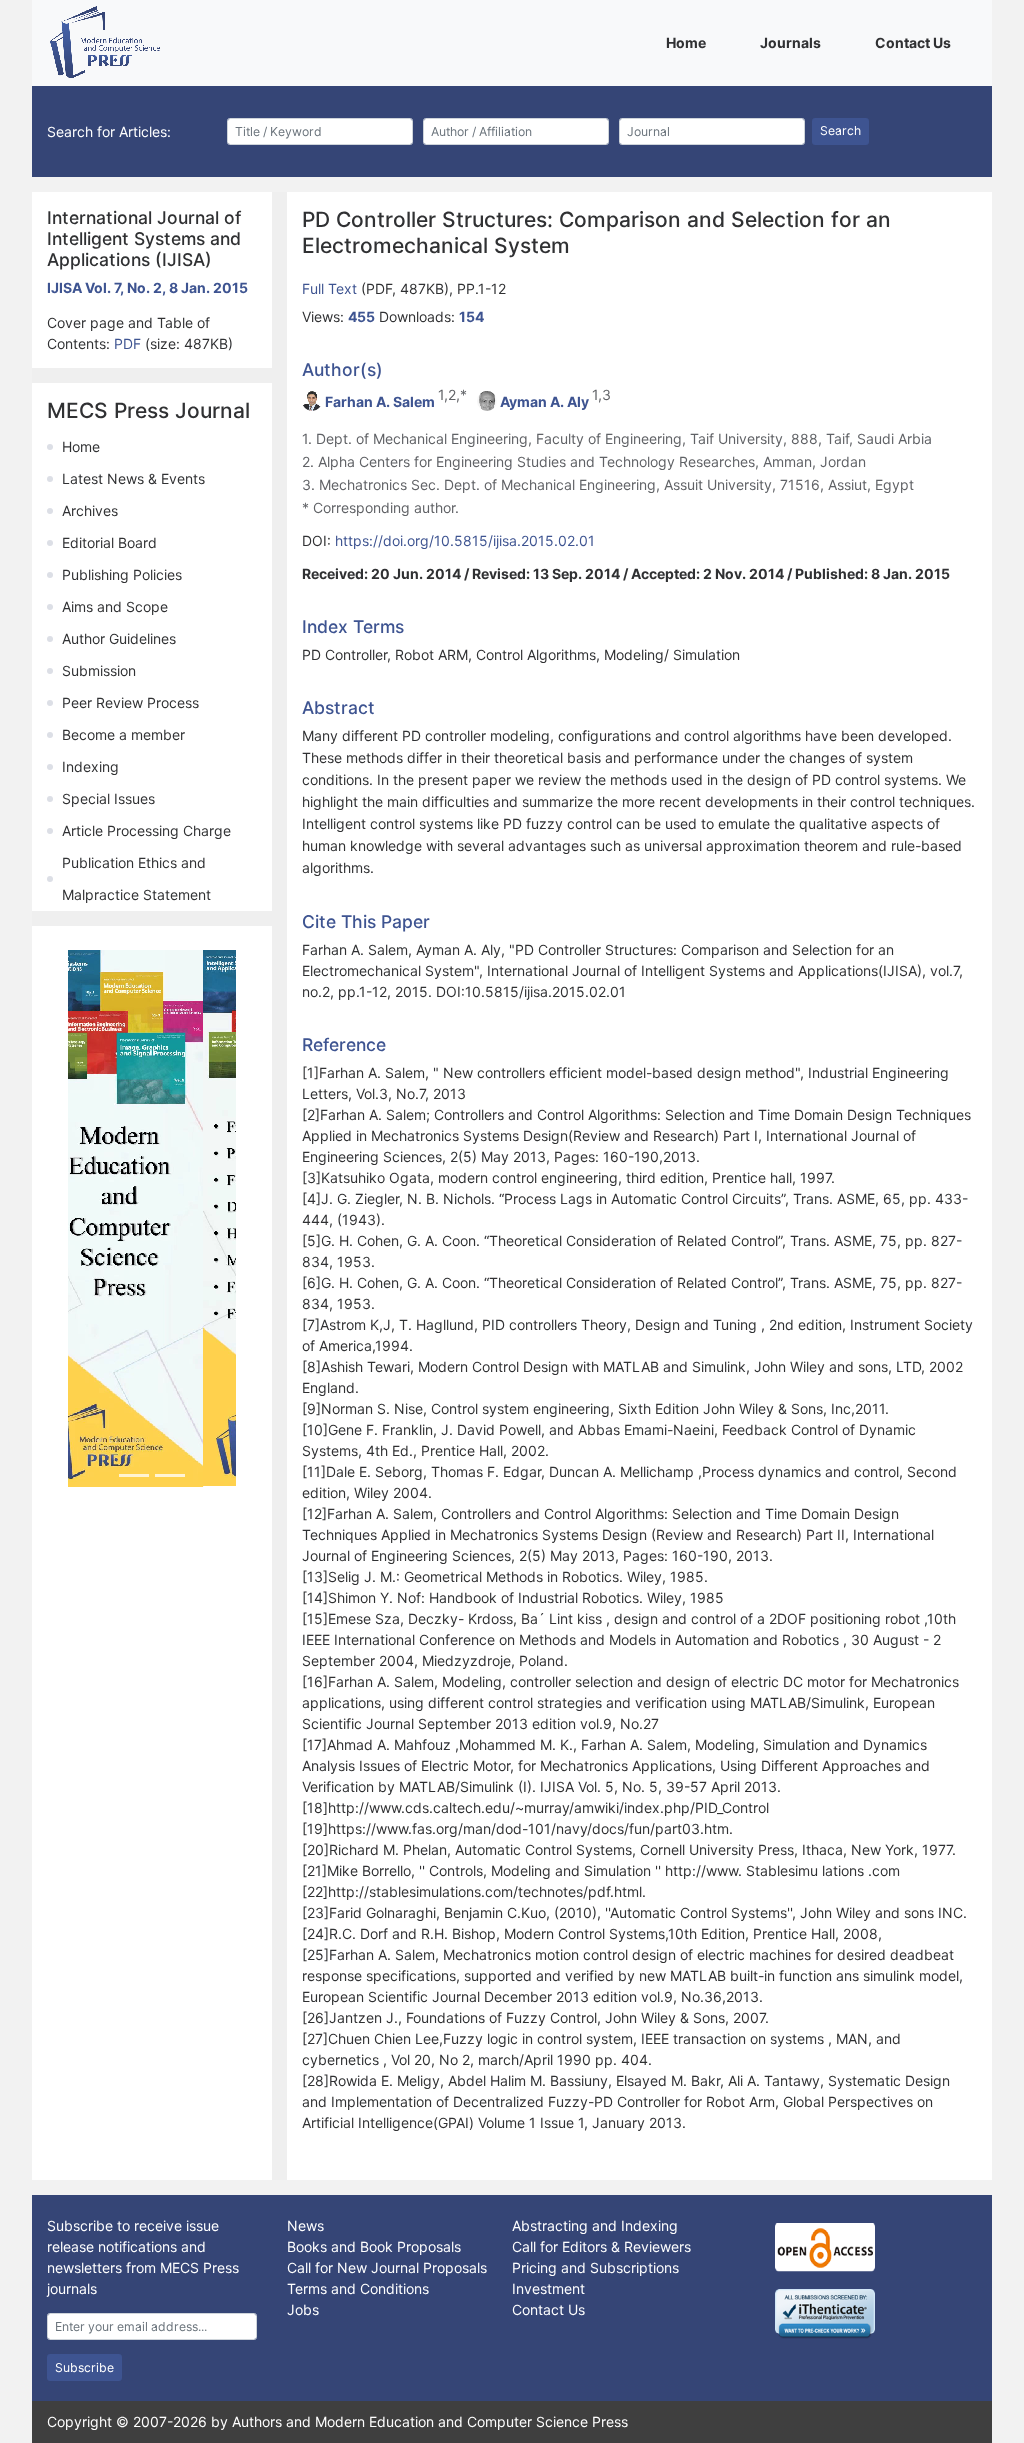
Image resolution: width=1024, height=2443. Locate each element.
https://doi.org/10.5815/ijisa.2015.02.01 (465, 540)
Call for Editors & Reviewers (601, 2246)
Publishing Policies (122, 574)
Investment (548, 2288)
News (305, 2225)
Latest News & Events (133, 478)
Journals (794, 42)
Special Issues (108, 798)
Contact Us (916, 42)
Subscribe (84, 2367)
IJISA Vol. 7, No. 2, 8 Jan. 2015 (147, 287)
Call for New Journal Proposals (387, 2267)
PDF (129, 343)
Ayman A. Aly (544, 401)
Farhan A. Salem (380, 401)
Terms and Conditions (358, 2288)
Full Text (331, 288)
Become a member (123, 734)
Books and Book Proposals (374, 2246)
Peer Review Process (130, 702)
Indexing (90, 766)
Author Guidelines (119, 638)
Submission (99, 670)
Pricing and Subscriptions (595, 2267)
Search (840, 130)
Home (689, 42)
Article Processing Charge (146, 830)
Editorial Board (109, 542)
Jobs (303, 2309)
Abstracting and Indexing (595, 2225)
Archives (90, 510)
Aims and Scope (115, 606)
